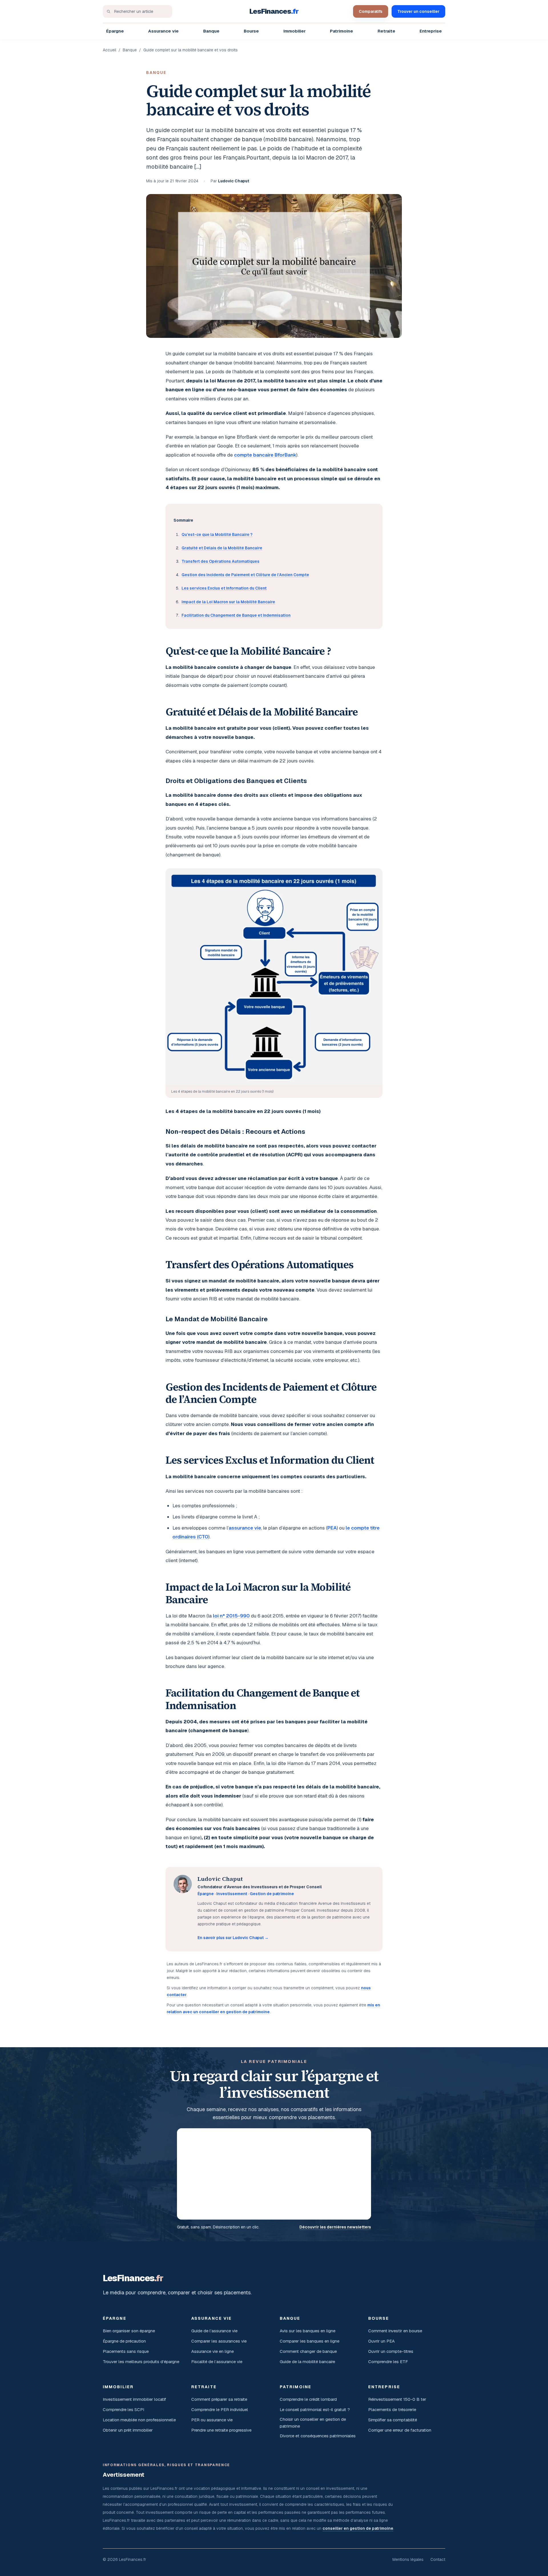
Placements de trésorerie (392, 2409)
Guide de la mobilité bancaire (307, 2362)
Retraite (386, 31)
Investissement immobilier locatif (134, 2399)
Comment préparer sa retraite (219, 2399)
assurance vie (245, 1528)
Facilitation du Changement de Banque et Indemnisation (236, 615)
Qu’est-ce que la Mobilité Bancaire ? (217, 534)
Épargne (115, 31)
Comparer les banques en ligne (310, 2341)
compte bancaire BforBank (265, 455)
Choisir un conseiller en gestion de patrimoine (313, 2423)
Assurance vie (163, 31)
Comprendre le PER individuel (220, 2409)
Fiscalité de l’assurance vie (217, 2362)
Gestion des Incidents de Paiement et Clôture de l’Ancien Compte (245, 575)
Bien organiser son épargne (129, 2331)
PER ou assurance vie (212, 2420)
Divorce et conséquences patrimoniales (318, 2436)
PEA (332, 1528)
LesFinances (274, 11)
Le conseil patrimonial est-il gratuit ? (315, 2409)
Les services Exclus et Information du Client (224, 588)
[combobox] (137, 11)
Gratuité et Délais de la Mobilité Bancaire (222, 548)
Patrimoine (342, 31)
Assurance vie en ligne (212, 2351)
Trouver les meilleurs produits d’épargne (141, 2362)
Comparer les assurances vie (219, 2341)
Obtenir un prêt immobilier (128, 2430)
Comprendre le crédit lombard (308, 2399)
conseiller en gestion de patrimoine (358, 2528)
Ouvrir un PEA (381, 2341)
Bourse (251, 31)
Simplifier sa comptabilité (393, 2420)
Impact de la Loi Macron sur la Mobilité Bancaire (228, 602)
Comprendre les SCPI (123, 2409)
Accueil (109, 50)
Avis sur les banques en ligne (308, 2331)
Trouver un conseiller (418, 11)
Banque (211, 31)
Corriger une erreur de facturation (400, 2430)
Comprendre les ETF (388, 2362)
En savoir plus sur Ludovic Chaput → (233, 1938)
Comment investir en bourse (395, 2331)
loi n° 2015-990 (231, 1616)
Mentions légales (408, 2559)
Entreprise (431, 31)
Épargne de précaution (124, 2341)
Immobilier (295, 31)
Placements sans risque (126, 2351)
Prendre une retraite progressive (221, 2430)
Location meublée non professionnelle (139, 2420)
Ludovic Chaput (234, 181)
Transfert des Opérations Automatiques (220, 561)
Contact (438, 2559)
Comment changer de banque (308, 2351)
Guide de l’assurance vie (214, 2331)
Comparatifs (371, 11)
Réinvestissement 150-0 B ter (397, 2399)
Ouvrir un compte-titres (391, 2351)
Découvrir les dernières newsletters (335, 2227)
